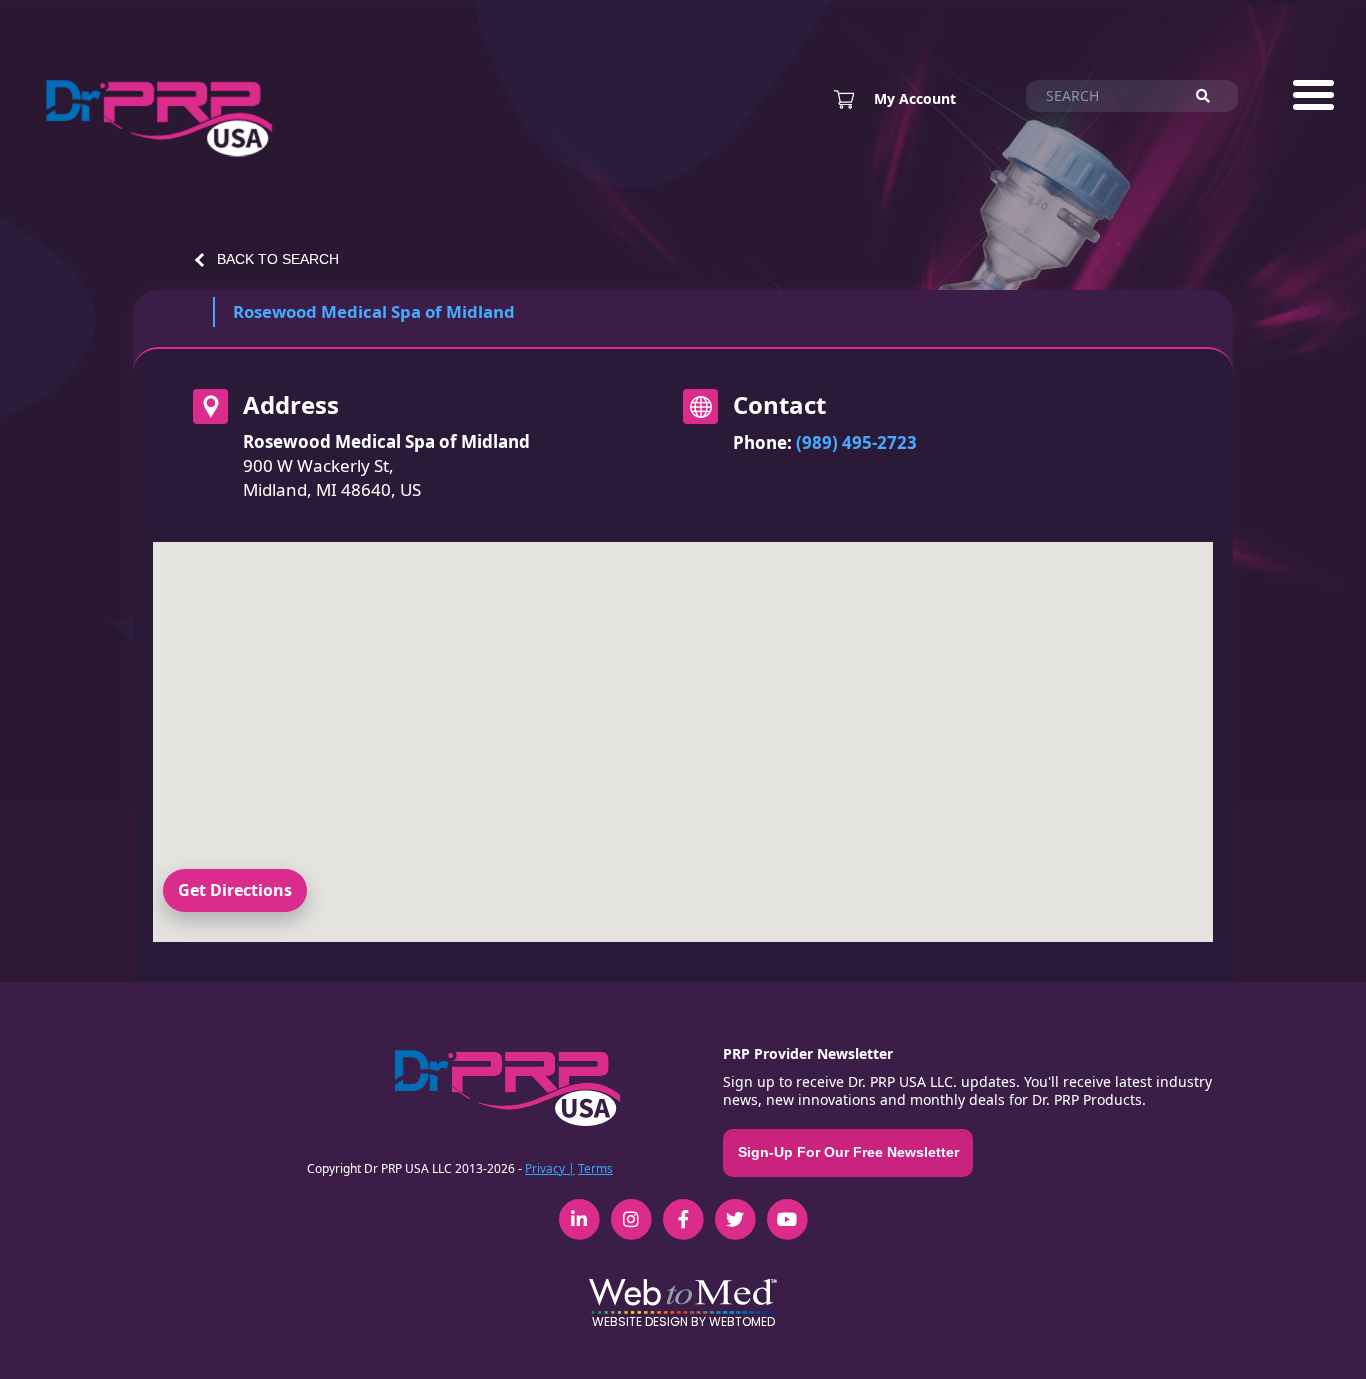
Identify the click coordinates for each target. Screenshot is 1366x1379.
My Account (915, 99)
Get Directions (235, 890)
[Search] (1212, 96)
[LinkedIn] (579, 1208)
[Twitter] (735, 1208)
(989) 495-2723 (856, 442)
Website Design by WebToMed (683, 1321)
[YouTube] (787, 1208)
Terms (595, 1168)
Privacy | (550, 1168)
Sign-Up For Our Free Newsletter (848, 1152)
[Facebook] (683, 1208)
